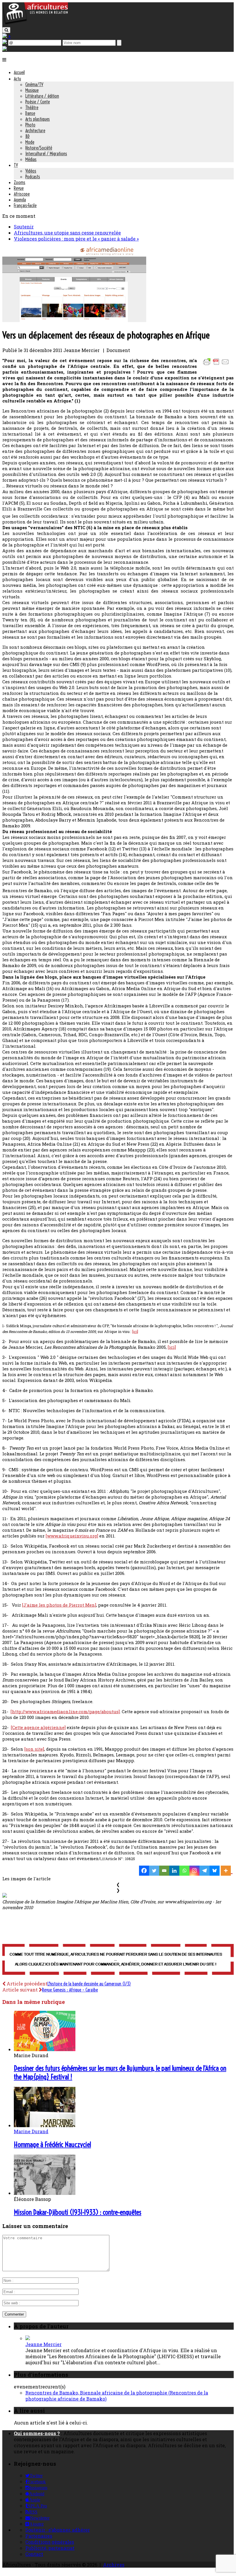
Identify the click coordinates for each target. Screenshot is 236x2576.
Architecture (35, 130)
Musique (32, 90)
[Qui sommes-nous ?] (5, 49)
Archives (114, 2565)
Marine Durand (31, 2131)
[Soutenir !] (118, 1960)
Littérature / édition (42, 96)
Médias (31, 159)
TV (16, 165)
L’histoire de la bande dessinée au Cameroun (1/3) (89, 1984)
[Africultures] (35, 23)
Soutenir (24, 227)
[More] (227, 1871)
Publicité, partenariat (50, 2548)
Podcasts (33, 177)
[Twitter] (154, 1871)
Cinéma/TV (34, 84)
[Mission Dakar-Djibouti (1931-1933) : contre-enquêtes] (45, 2193)
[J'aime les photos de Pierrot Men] (59, 1605)
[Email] (164, 1871)
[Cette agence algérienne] (38, 1727)
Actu (17, 79)
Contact (34, 2554)
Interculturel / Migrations (46, 154)
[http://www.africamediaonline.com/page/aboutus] (65, 1711)
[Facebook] (144, 1871)
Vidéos (31, 171)
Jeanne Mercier (43, 2344)
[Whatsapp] (184, 1871)
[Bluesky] (215, 1871)
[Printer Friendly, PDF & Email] (217, 365)
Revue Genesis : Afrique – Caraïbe (70, 1990)
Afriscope (22, 194)
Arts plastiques (38, 119)
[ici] (135, 1331)
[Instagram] (194, 1871)
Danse (30, 113)
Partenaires (39, 2536)
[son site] (34, 1749)
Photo (30, 125)
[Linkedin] (174, 1871)
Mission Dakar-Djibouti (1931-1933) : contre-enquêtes (78, 2212)
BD (27, 136)
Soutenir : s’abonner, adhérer (58, 2530)
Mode (30, 142)
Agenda (20, 200)
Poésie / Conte (38, 102)
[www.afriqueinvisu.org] (72, 1536)
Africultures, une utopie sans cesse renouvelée (67, 233)
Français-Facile (25, 205)
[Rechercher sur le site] (6, 30)
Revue (19, 188)
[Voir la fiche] (28, 2338)
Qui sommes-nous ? (37, 2433)
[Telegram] (204, 1871)
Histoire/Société (39, 148)
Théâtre (32, 107)
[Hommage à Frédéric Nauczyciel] (45, 2125)
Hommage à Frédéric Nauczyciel (52, 2144)
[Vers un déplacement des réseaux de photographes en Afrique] (74, 320)
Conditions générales (50, 2542)
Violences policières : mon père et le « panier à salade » (76, 239)
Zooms (20, 182)
